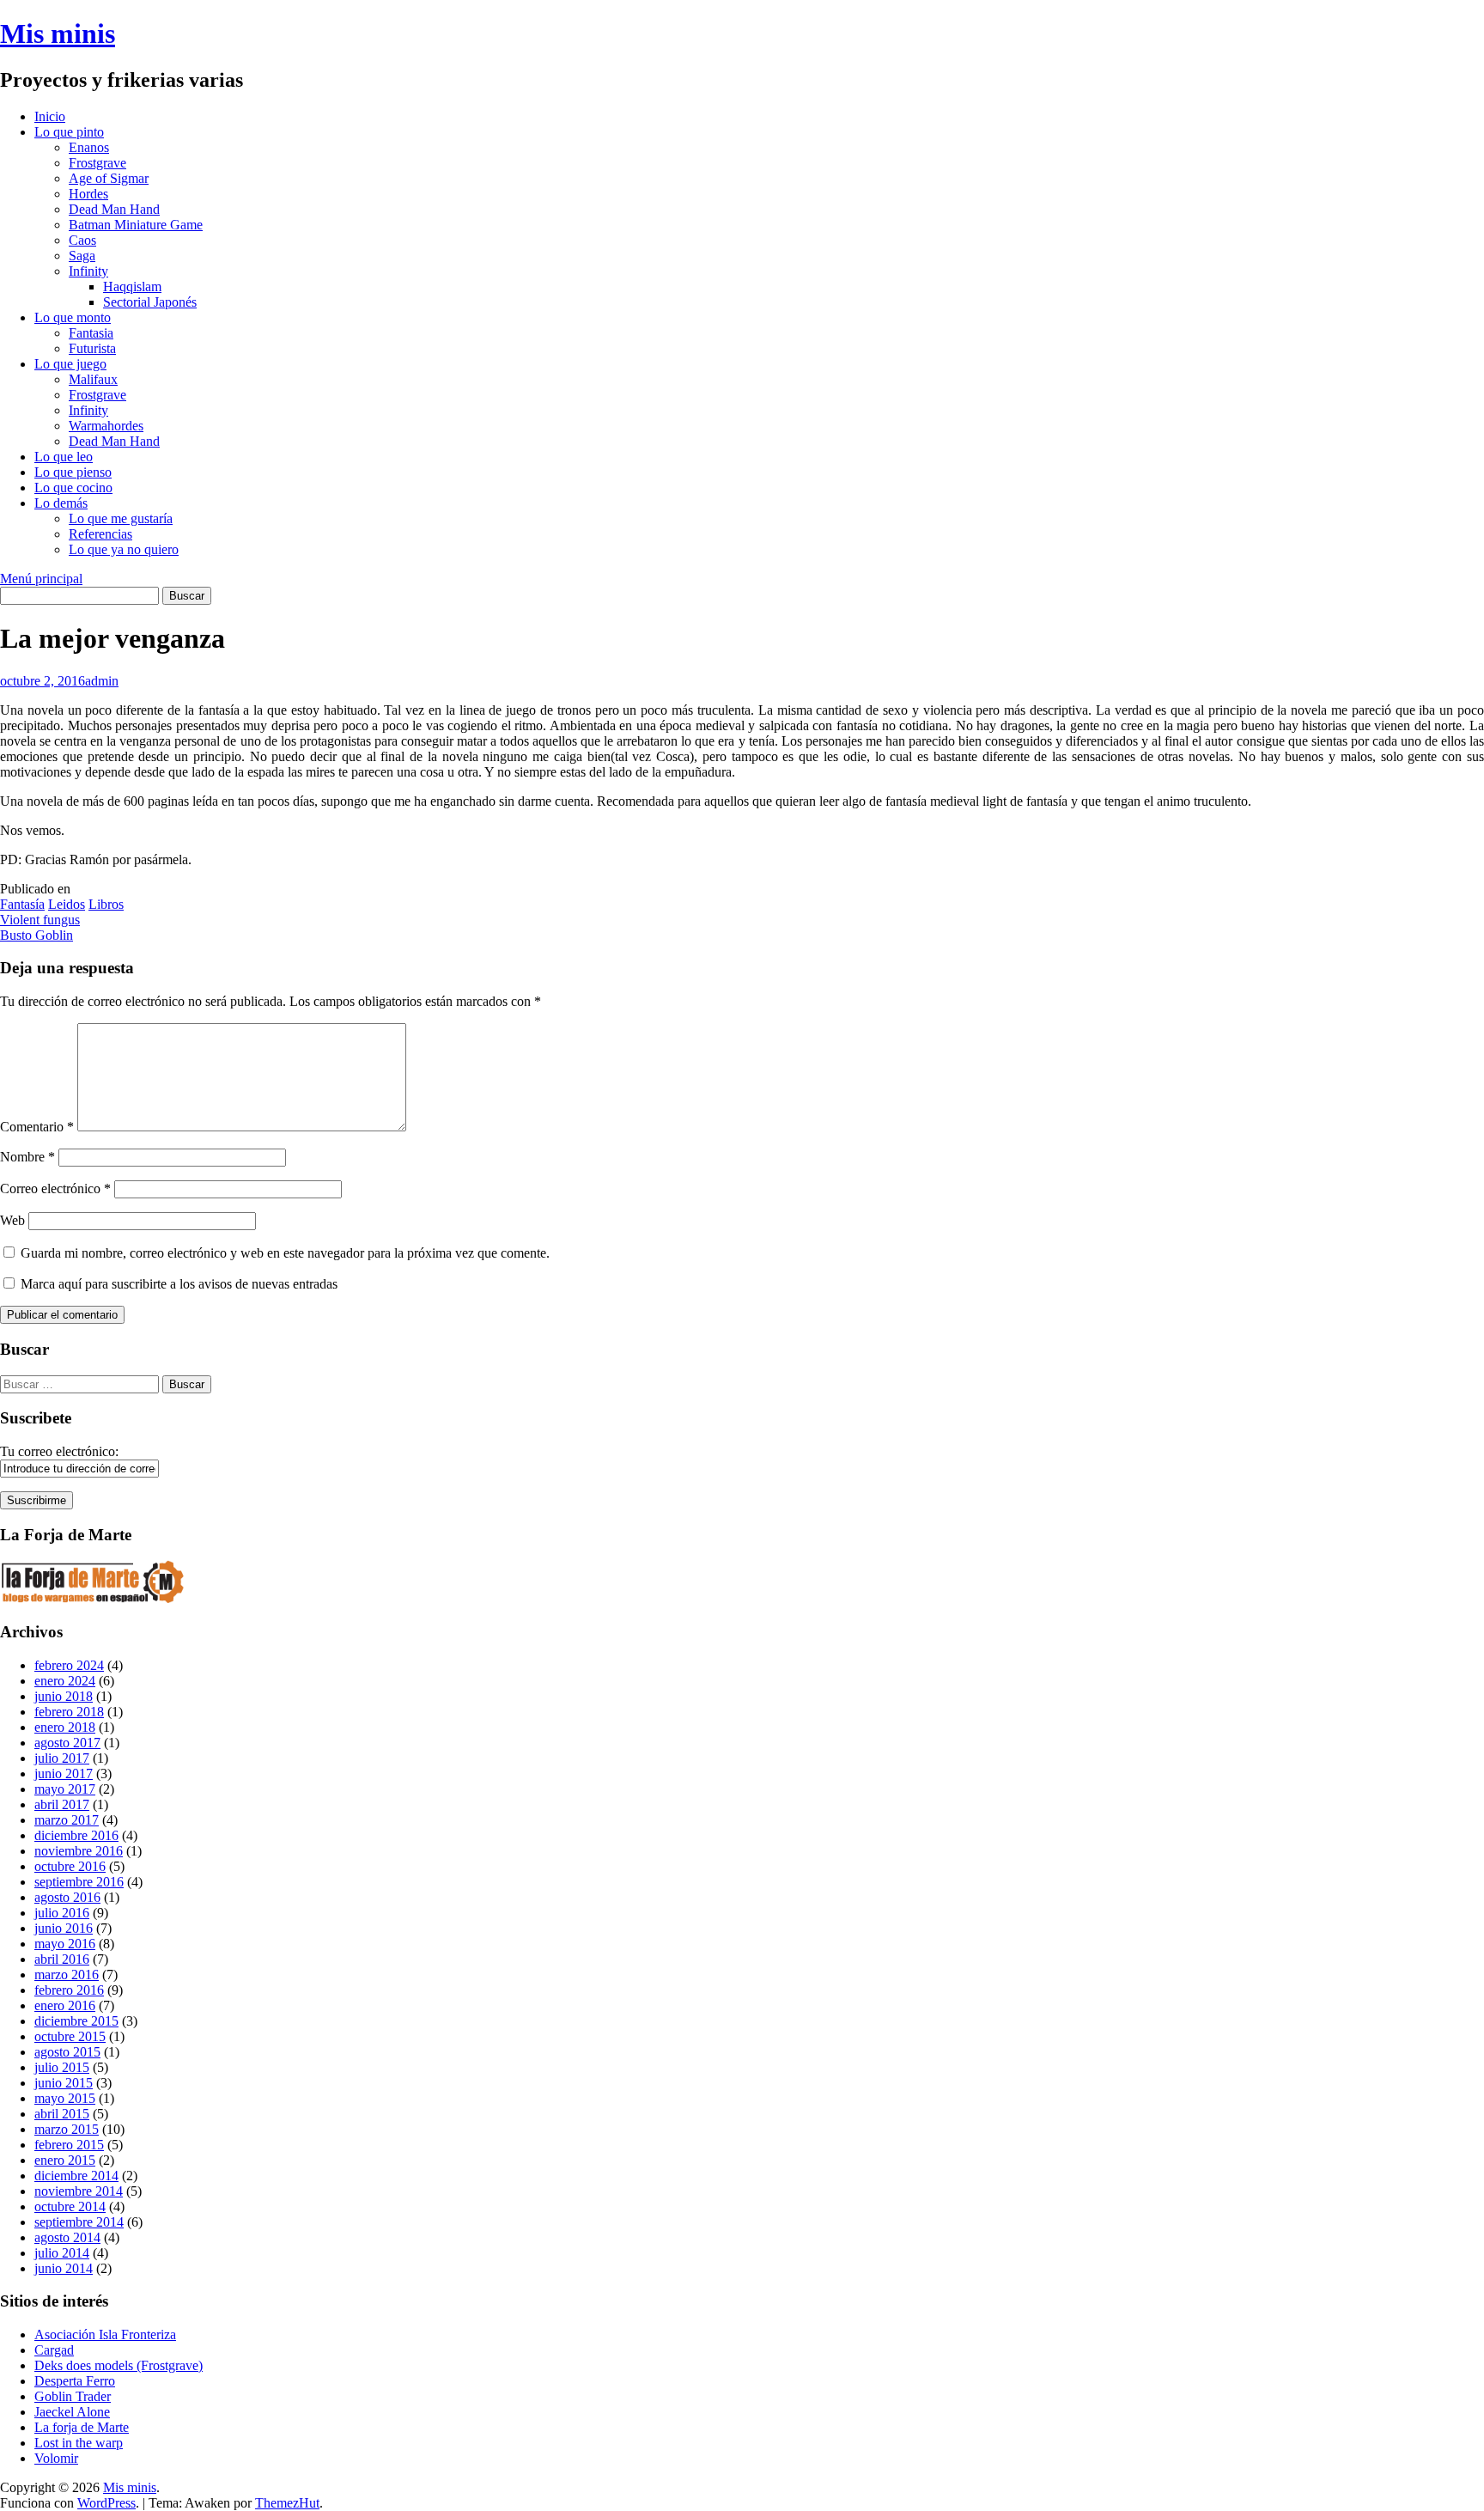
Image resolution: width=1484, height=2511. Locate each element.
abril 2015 (62, 2114)
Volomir (56, 2458)
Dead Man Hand (114, 209)
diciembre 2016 (76, 1835)
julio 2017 (62, 1758)
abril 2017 (62, 1804)
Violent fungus (40, 920)
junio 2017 (64, 1774)
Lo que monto (73, 317)
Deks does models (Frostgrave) (119, 2365)
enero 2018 (65, 1727)
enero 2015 (65, 2160)
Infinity (88, 271)
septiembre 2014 (79, 2222)
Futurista (92, 348)
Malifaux (93, 379)
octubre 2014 (70, 2206)
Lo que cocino (73, 488)
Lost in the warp (79, 2443)
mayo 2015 (65, 2098)
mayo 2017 (65, 1789)
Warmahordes (106, 426)
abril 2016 (62, 1959)
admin (102, 681)
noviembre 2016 (79, 1851)
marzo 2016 (67, 1975)
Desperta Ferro (75, 2381)
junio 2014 (64, 2268)
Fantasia (91, 333)
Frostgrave (97, 163)
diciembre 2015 (76, 2021)
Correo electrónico (55, 1188)
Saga (82, 256)
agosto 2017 (67, 1743)
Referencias (100, 534)
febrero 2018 (69, 1712)
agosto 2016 (67, 1897)
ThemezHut (287, 2503)
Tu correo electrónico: (59, 1451)
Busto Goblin (36, 935)
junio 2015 (64, 2083)
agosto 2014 (67, 2237)
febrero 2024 (69, 1665)
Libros (106, 904)
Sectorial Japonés (150, 302)
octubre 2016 (70, 1866)
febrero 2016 (69, 1990)
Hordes (88, 194)
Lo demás (61, 503)
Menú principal (41, 579)
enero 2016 (65, 2005)
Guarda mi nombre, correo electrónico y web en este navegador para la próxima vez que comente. (285, 1253)
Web (12, 1220)
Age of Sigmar (109, 178)
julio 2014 (62, 2253)
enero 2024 (65, 1681)
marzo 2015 (67, 2129)
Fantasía (22, 904)
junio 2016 (64, 1928)
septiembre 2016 (79, 1882)
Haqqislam (132, 286)
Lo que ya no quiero (124, 549)
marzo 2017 (67, 1820)
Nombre (27, 1157)
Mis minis (58, 34)
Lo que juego (70, 364)
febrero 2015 (69, 2145)
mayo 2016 (65, 1944)
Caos (82, 240)
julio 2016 (62, 1913)
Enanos (89, 147)
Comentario (37, 1127)
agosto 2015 (67, 2052)
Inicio (50, 116)
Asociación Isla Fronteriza (105, 2334)
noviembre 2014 (79, 2191)
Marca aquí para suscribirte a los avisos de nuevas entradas (177, 1284)
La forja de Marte (82, 2427)
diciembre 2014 (76, 2176)
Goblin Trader (73, 2396)
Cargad (54, 2350)
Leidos (67, 904)
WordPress (106, 2503)
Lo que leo (64, 457)
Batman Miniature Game (136, 225)
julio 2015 (62, 2067)
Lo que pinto (69, 132)
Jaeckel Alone (72, 2412)
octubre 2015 (70, 2036)
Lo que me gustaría (121, 518)
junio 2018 (64, 1696)
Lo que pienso (73, 472)
